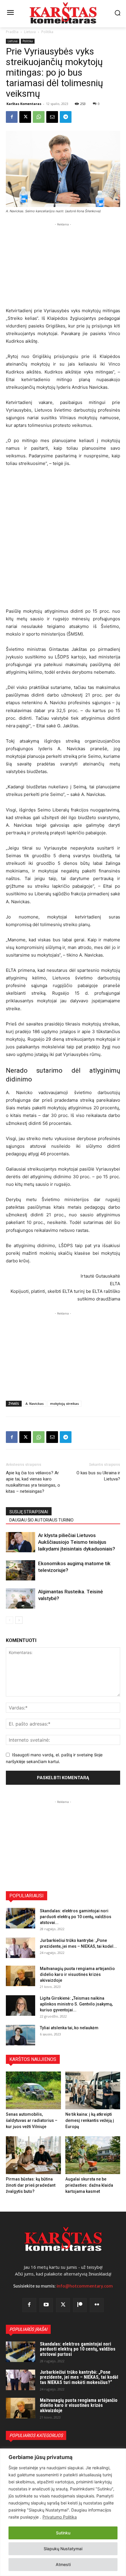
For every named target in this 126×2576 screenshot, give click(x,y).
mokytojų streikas (64, 1404)
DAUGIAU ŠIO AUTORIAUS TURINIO (41, 1520)
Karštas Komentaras (24, 104)
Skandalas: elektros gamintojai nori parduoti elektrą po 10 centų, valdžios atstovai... (76, 1917)
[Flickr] (97, 2305)
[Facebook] (12, 117)
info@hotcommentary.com (85, 2286)
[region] (63, 2512)
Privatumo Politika (60, 2517)
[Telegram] (66, 117)
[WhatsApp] (39, 117)
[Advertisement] (63, 264)
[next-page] (19, 1620)
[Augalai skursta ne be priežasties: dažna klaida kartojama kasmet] (93, 2155)
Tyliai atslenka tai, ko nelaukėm (69, 2028)
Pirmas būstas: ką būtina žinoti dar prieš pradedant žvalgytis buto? (31, 2185)
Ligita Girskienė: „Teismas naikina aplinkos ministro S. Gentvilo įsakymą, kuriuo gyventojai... (76, 2004)
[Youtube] (46, 2305)
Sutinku (63, 2533)
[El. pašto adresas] (52, 117)
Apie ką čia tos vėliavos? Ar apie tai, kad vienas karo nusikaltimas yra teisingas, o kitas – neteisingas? (33, 1482)
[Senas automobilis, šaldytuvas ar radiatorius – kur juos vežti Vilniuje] (33, 2090)
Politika (47, 32)
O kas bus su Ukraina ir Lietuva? (98, 1476)
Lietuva (30, 32)
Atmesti (63, 2564)
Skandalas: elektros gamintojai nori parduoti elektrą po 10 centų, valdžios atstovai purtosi (78, 2349)
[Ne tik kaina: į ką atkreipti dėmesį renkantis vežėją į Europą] (93, 2090)
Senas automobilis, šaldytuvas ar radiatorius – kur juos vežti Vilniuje (32, 2120)
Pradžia (12, 32)
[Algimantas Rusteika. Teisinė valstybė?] (21, 1598)
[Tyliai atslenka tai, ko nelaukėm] (21, 2035)
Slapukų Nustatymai (63, 2549)
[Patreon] (80, 2305)
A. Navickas (35, 1404)
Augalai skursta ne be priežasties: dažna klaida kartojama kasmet (89, 2185)
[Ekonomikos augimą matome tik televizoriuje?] (21, 1570)
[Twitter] (63, 2305)
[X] (25, 117)
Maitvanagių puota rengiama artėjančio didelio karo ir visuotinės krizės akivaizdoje (77, 1974)
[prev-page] (10, 1620)
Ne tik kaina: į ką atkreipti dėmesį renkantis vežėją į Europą (90, 2120)
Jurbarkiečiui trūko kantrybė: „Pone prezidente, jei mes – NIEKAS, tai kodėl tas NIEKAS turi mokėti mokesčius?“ (79, 2377)
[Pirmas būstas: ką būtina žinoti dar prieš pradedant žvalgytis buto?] (33, 2155)
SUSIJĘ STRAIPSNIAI (29, 1512)
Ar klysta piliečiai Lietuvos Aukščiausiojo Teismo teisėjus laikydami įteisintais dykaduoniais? (77, 1542)
